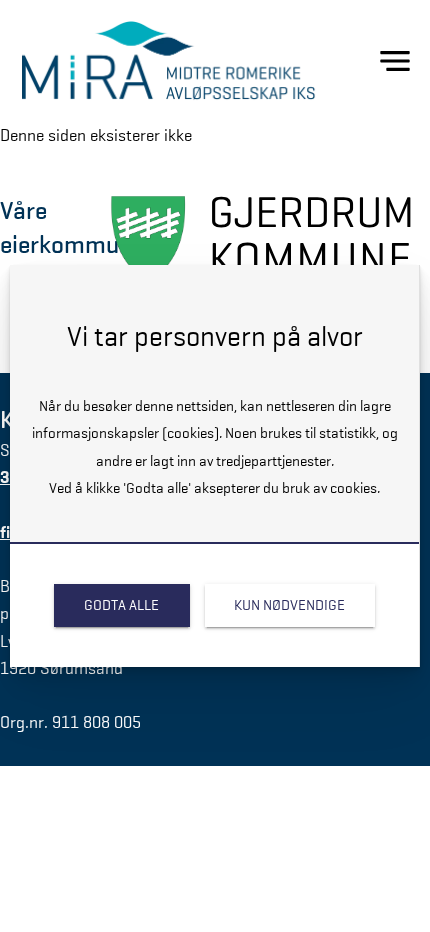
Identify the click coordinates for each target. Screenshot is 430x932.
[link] (121, 605)
